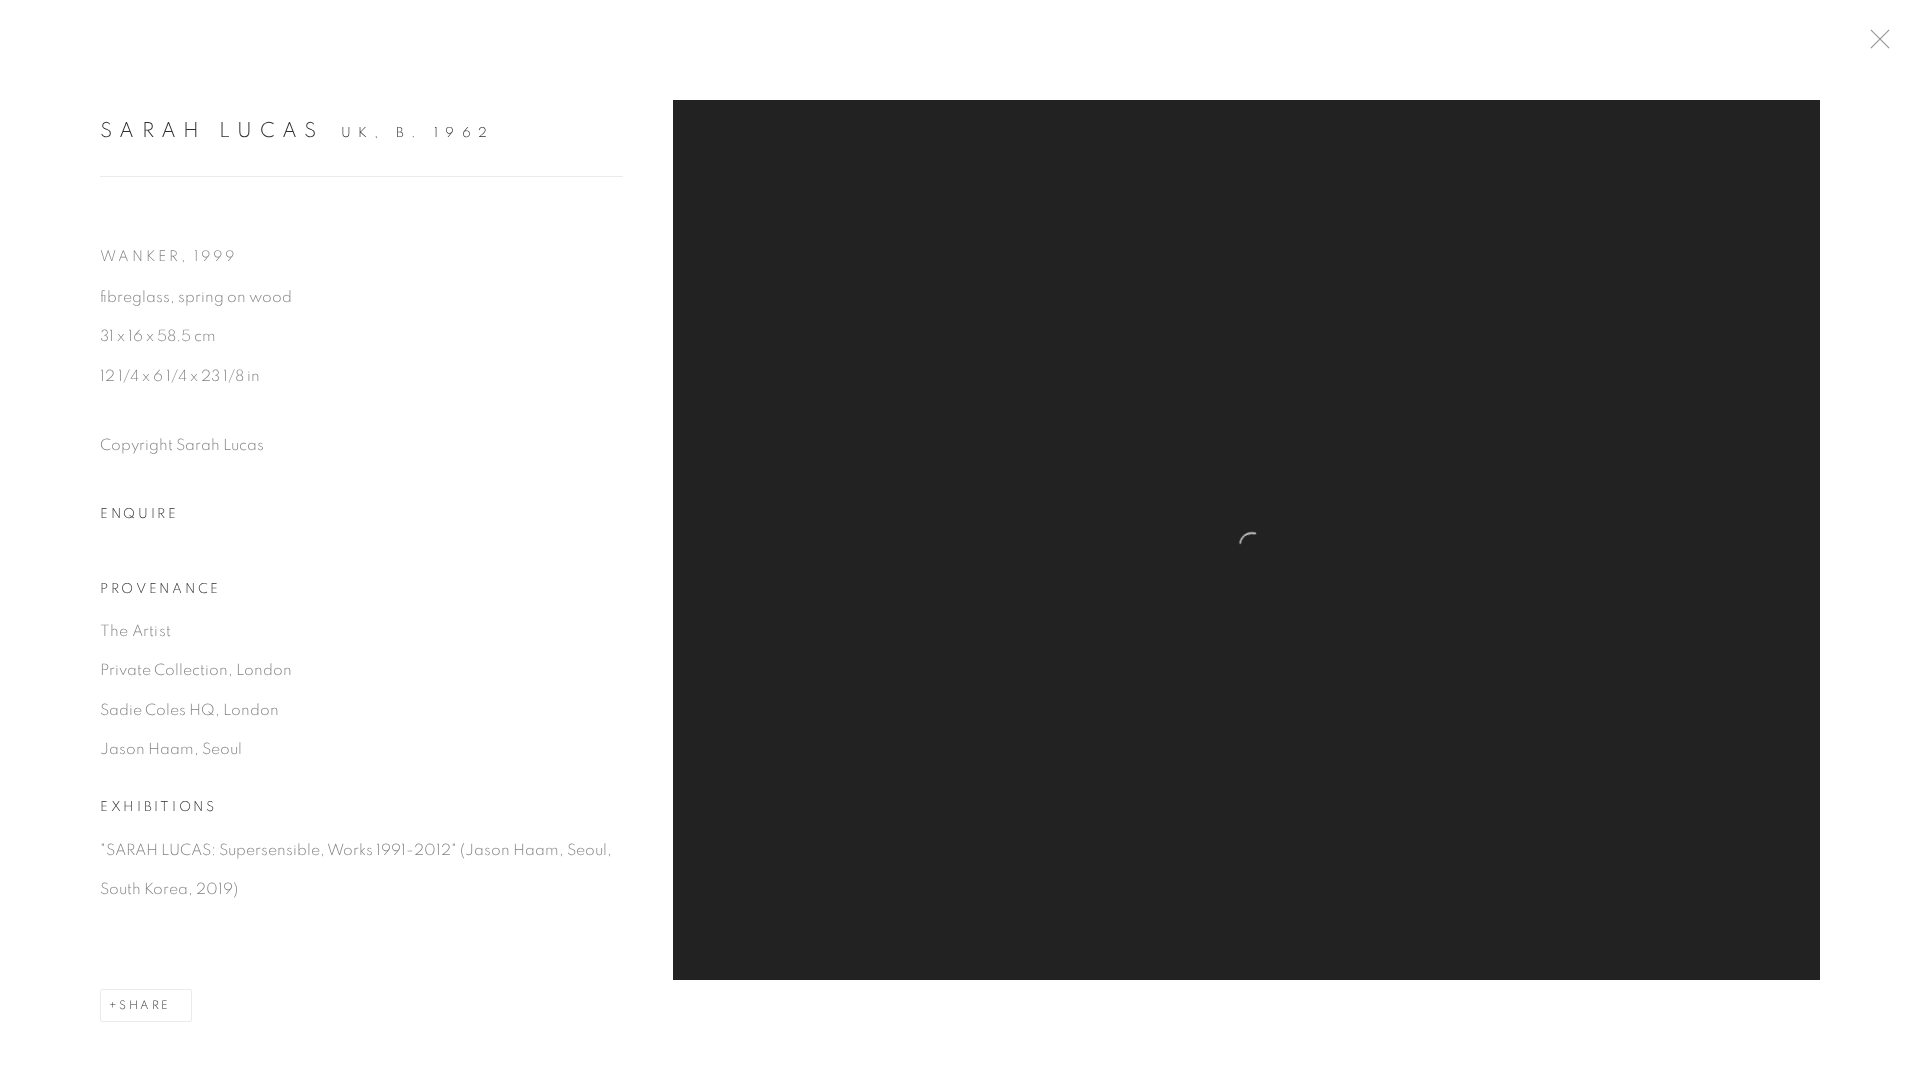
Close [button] (1875, 45)
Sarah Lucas (211, 130)
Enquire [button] (139, 514)
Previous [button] (43, 540)
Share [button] (144, 1005)
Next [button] (1877, 540)
